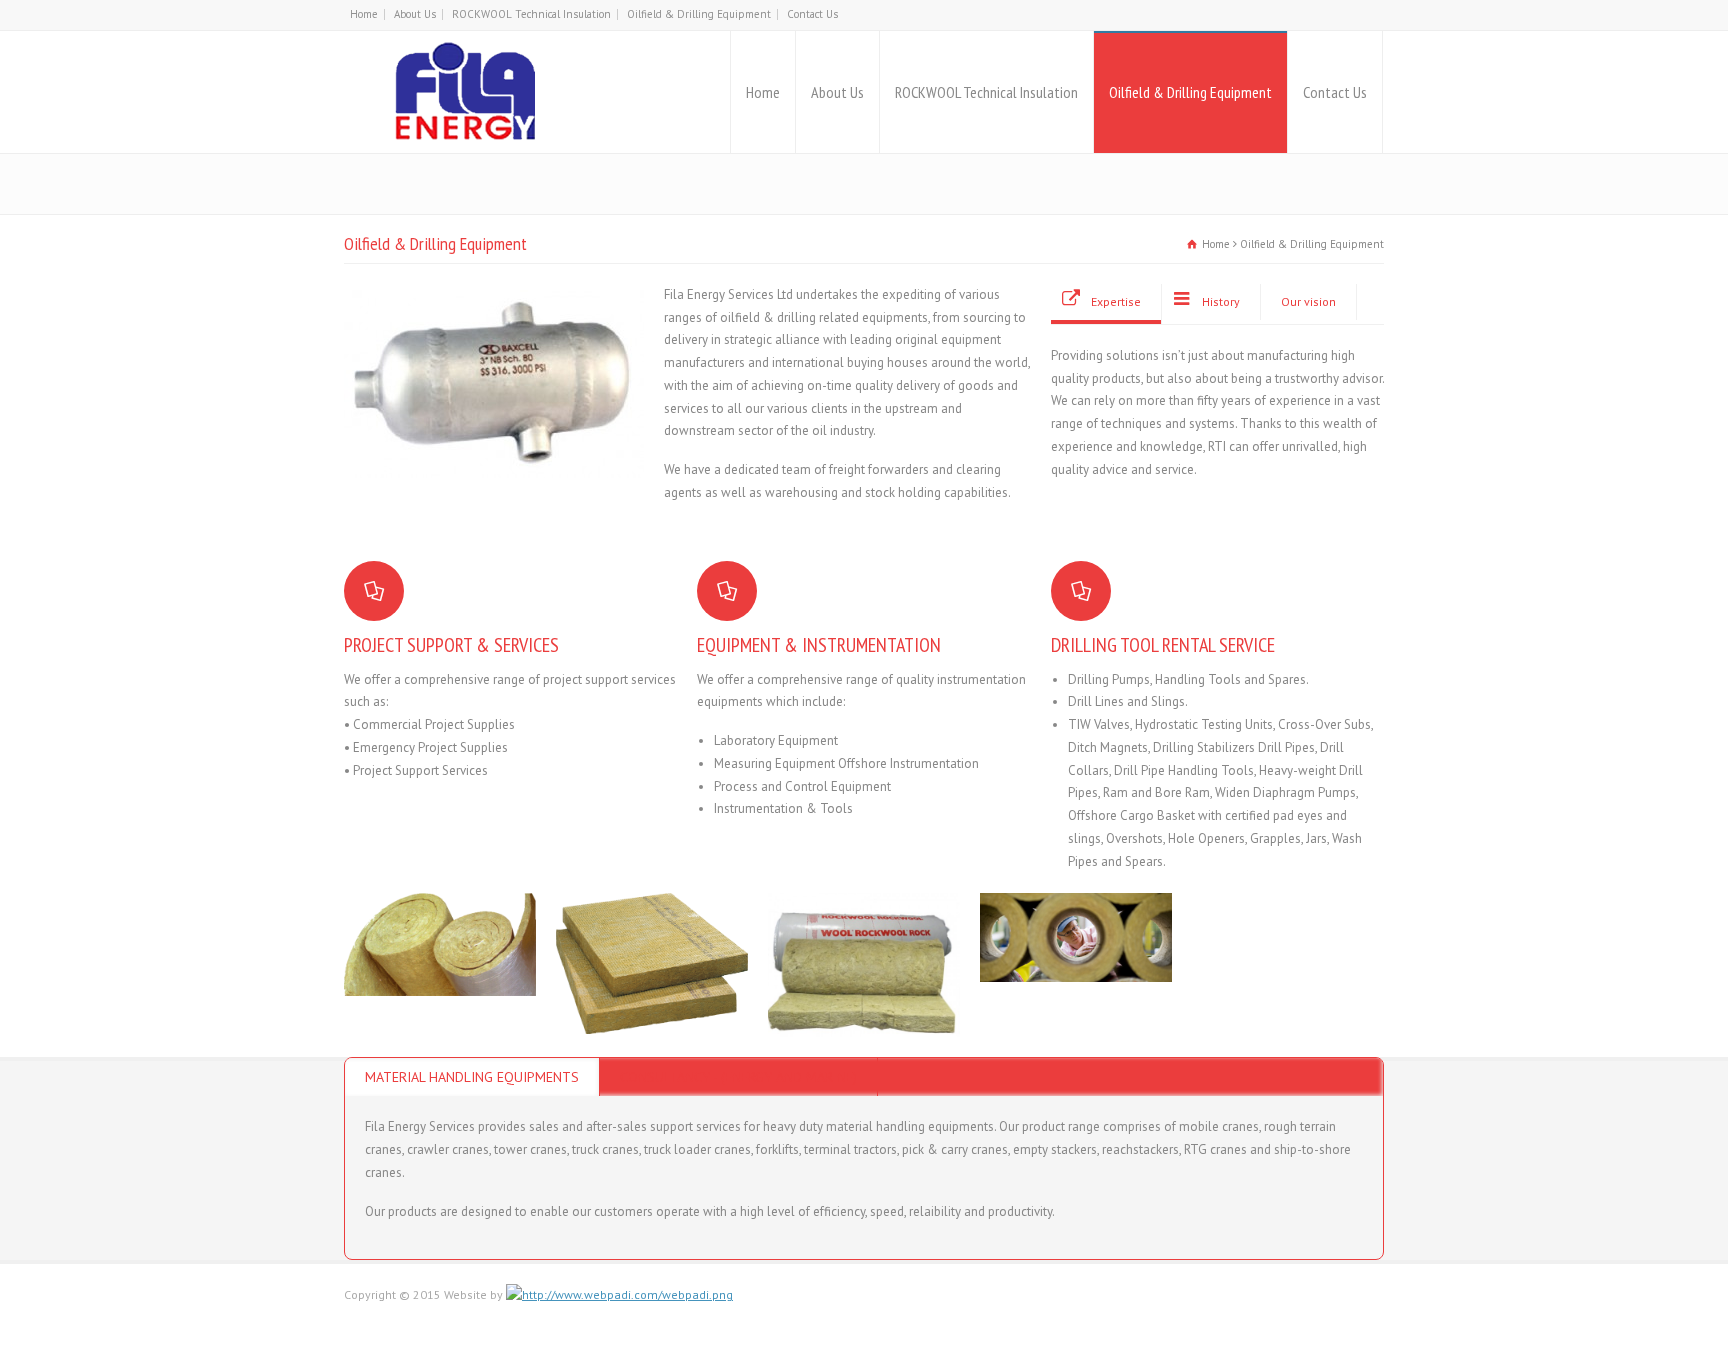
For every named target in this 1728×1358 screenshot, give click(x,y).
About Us (415, 14)
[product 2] (652, 1010)
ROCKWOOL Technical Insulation (531, 14)
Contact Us (812, 14)
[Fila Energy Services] (467, 92)
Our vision (1308, 301)
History (1221, 301)
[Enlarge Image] (440, 917)
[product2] (440, 972)
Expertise (1116, 301)
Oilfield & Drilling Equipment (699, 14)
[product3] (864, 1013)
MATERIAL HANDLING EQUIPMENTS (472, 1077)
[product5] (1076, 957)
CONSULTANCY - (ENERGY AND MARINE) (738, 1077)
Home (364, 14)
